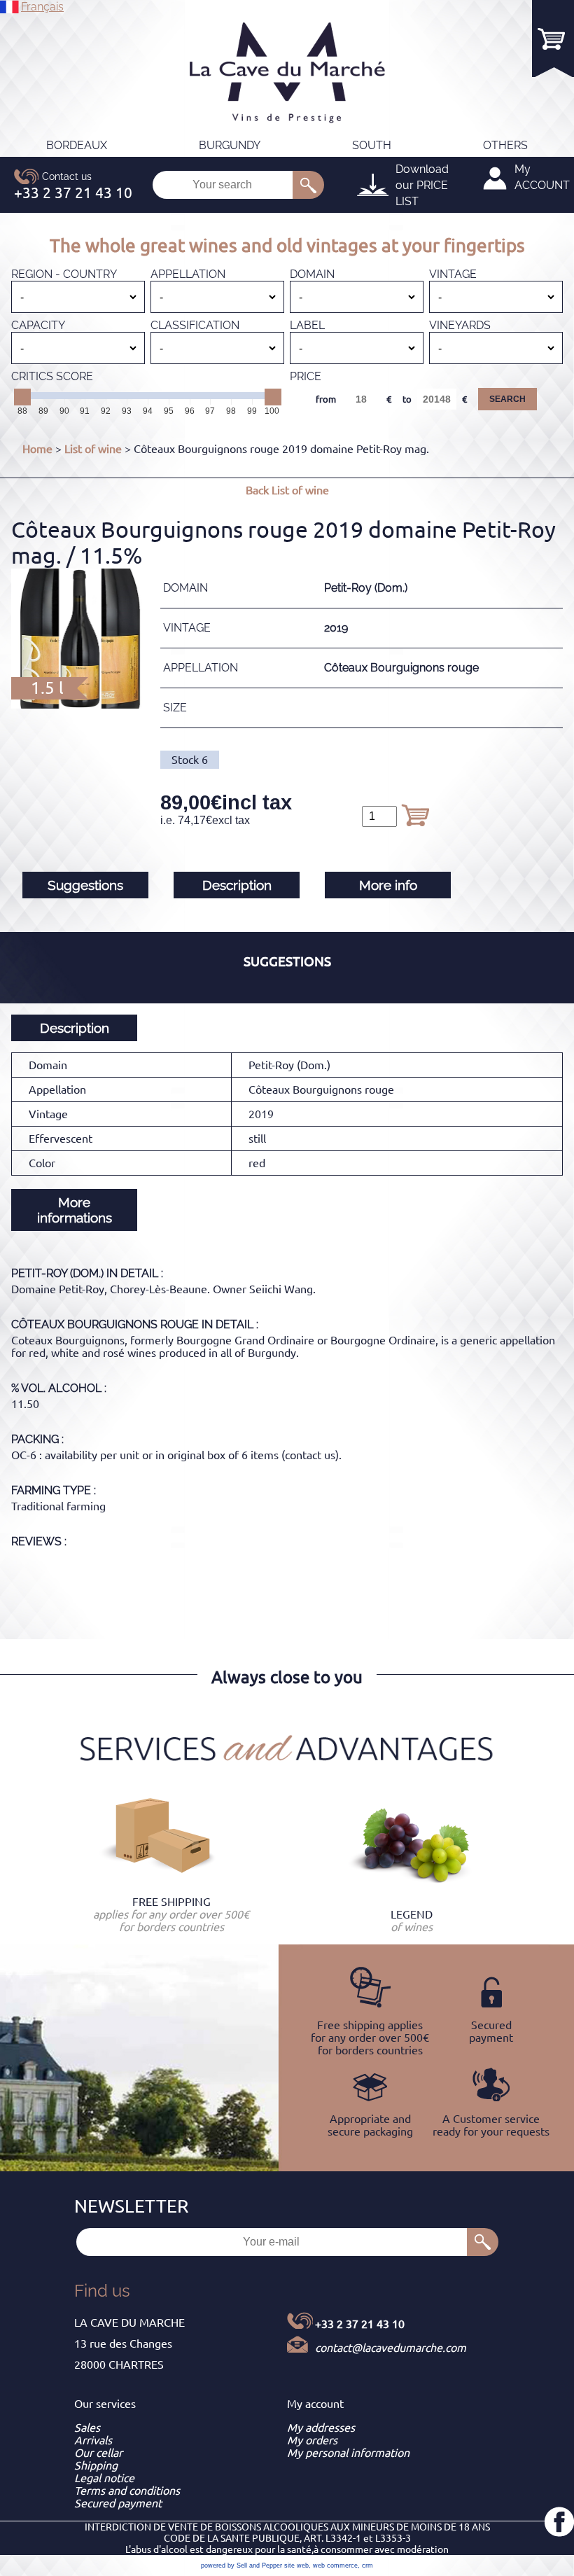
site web (296, 2565)
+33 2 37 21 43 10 (360, 2324)
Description (237, 885)
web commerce (335, 2565)
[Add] (415, 815)
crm (367, 2565)
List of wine (93, 449)
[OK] (308, 185)
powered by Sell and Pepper (241, 2565)
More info (388, 885)
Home (37, 449)
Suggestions (85, 885)
